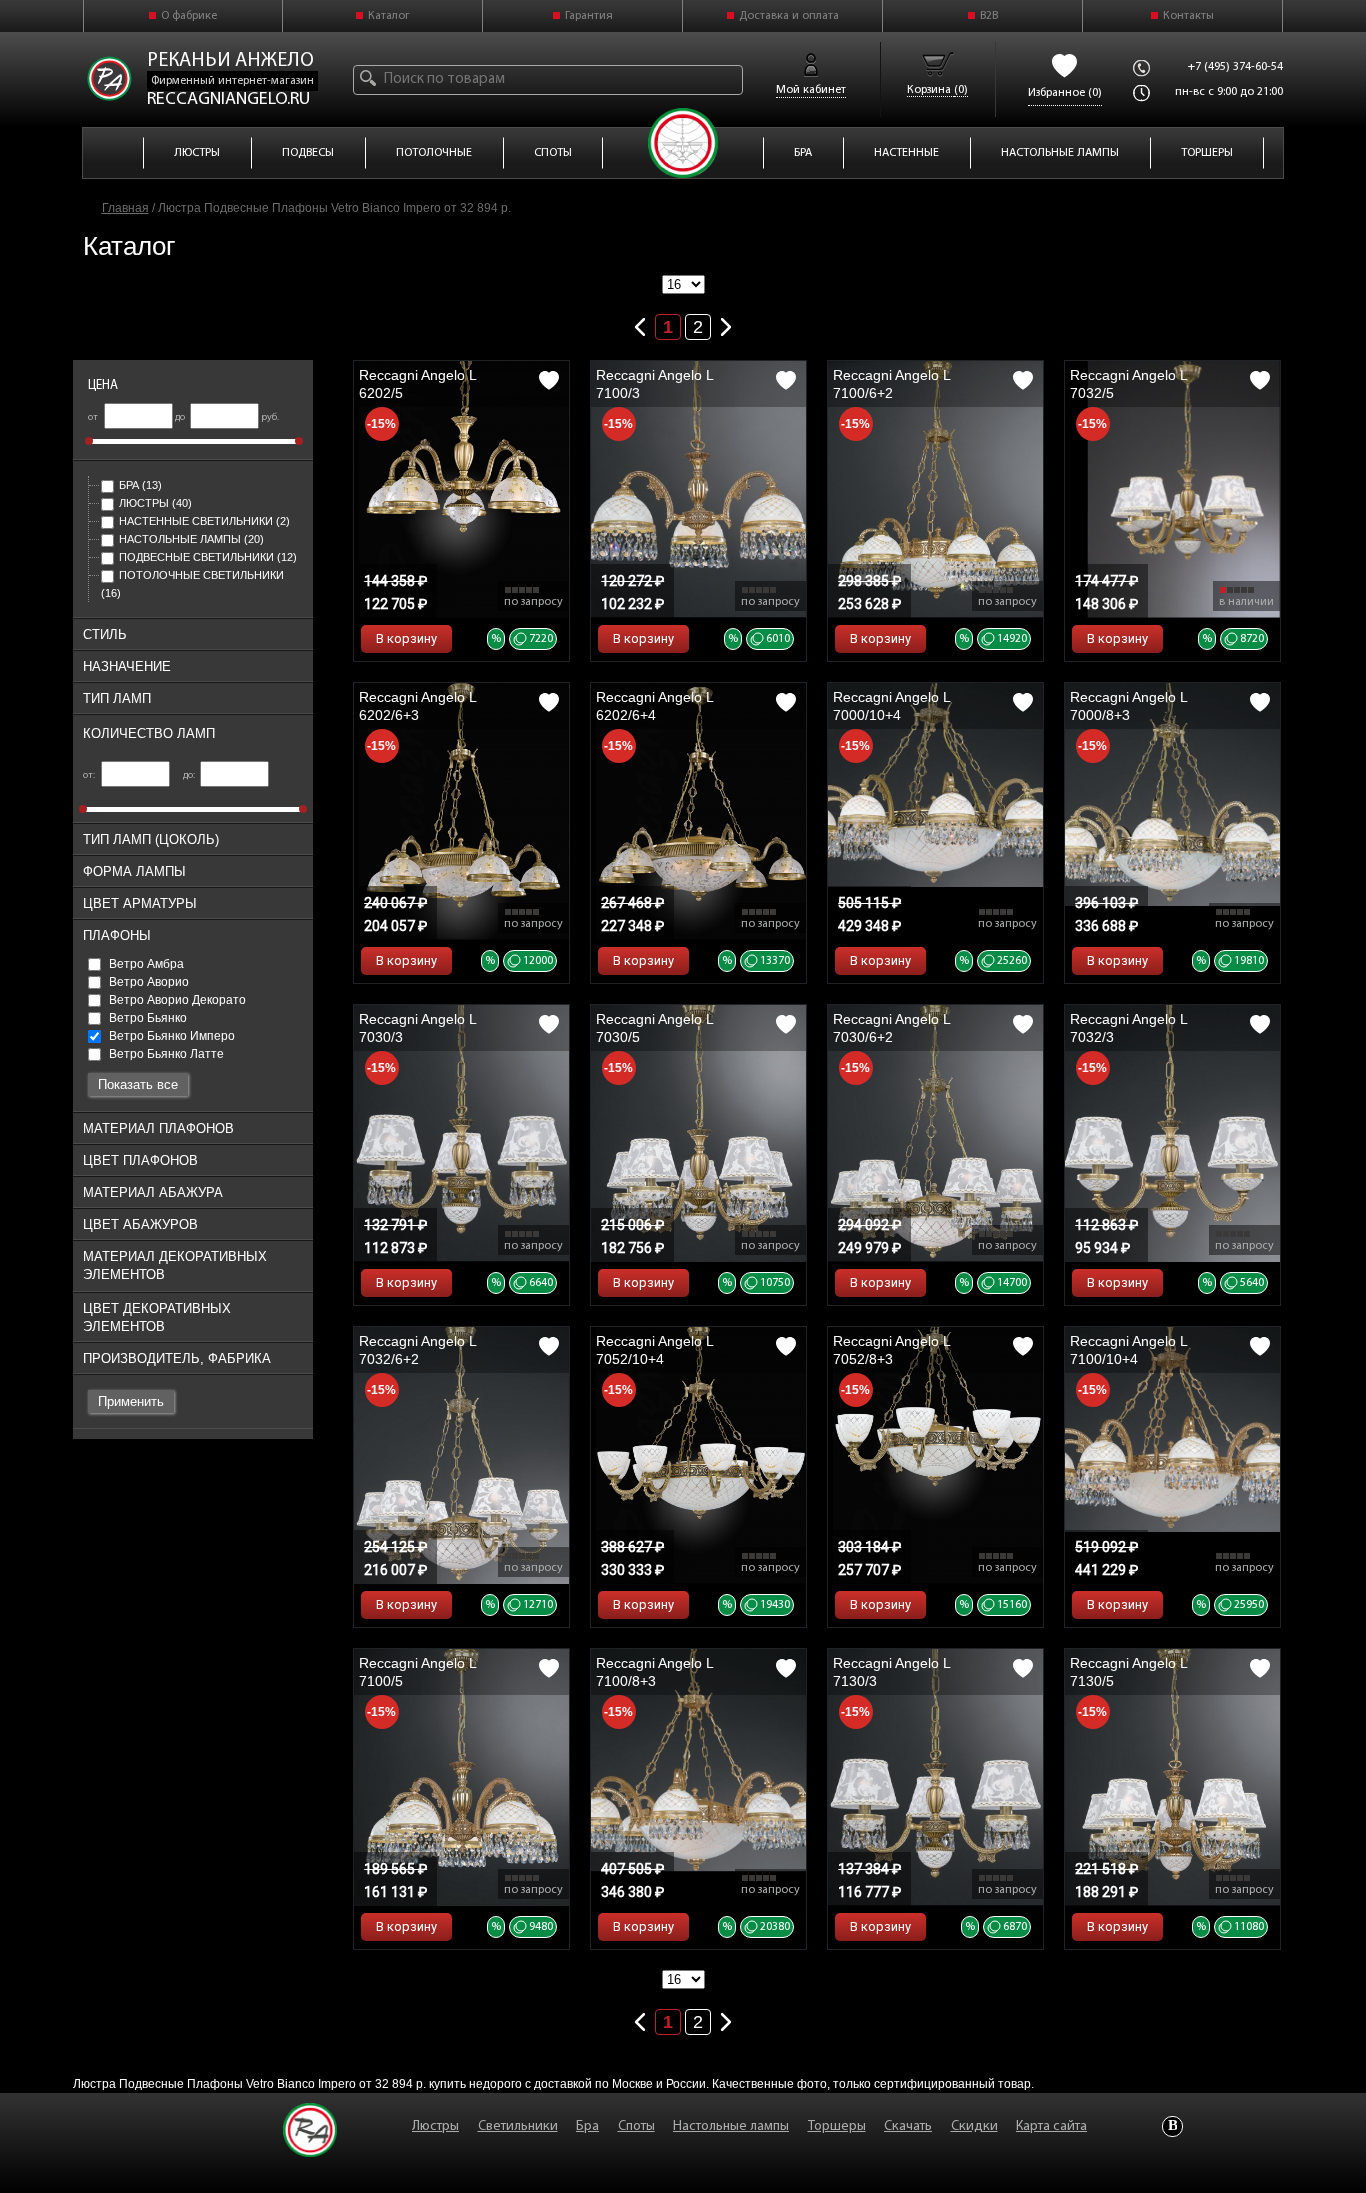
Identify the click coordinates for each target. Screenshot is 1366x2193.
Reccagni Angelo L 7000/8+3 (1128, 706)
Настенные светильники (204, 521)
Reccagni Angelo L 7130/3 (891, 1672)
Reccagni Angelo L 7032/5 (1128, 384)
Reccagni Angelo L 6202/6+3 (417, 706)
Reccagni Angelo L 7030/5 (654, 1028)
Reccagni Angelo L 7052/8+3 (891, 1350)
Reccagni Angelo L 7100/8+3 (654, 1672)
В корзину (406, 638)
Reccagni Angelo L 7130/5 (1128, 1672)
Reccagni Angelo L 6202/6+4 (654, 706)
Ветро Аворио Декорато (176, 1000)
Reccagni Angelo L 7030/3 (417, 1028)
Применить (131, 1401)
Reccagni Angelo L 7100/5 (417, 1672)
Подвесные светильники (208, 557)
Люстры (155, 503)
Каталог (389, 16)
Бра (140, 485)
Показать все (138, 1084)
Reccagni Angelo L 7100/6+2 (891, 384)
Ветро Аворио (147, 982)
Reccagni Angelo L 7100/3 (654, 384)
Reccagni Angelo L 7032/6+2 (417, 1350)
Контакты (1188, 16)
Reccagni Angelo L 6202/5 (417, 384)
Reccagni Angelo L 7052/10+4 (654, 1350)
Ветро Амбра (145, 964)
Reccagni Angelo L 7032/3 (1128, 1028)
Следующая (726, 323)
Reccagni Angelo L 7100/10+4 (1128, 1350)
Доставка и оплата (789, 16)
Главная (125, 208)
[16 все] (683, 285)
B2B (989, 16)
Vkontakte (1172, 2126)
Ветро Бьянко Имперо (170, 1036)
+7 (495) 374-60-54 (1235, 67)
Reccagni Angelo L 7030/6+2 (891, 1028)
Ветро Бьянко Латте (165, 1054)
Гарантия (589, 16)
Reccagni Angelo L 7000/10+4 (891, 706)
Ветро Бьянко (146, 1018)
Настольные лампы (191, 539)
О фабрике (189, 16)
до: (190, 775)
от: (90, 775)
